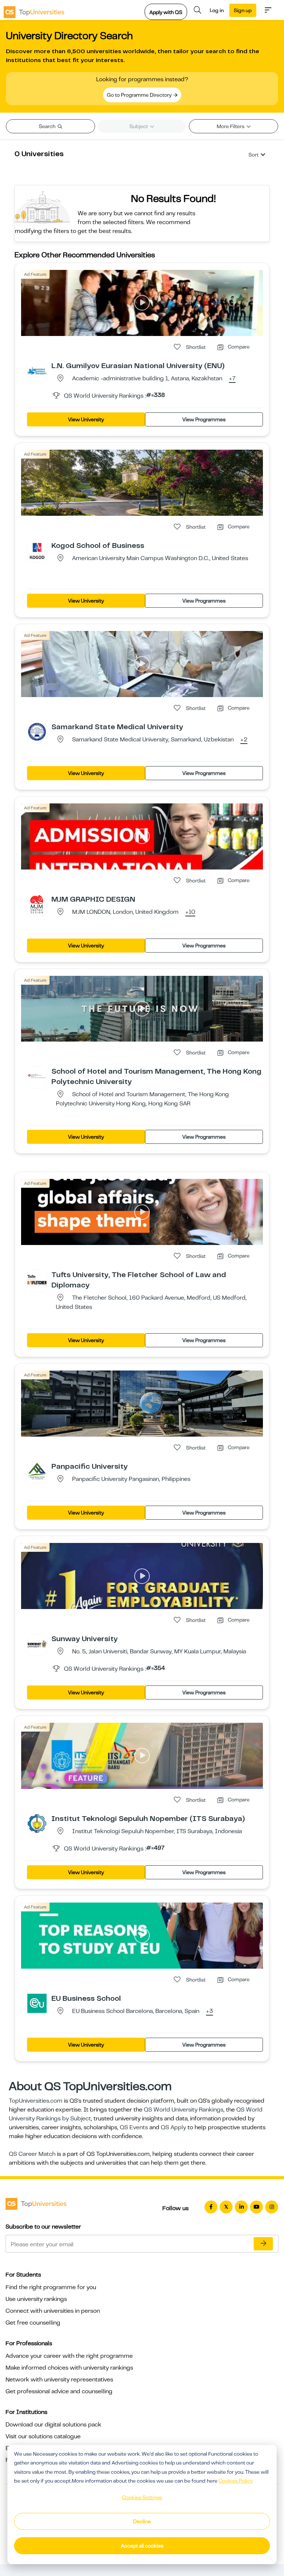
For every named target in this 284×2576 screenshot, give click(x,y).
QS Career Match (32, 2154)
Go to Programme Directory (140, 95)
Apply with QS (166, 12)
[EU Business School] (37, 2003)
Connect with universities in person (53, 2311)
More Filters (231, 126)
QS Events (134, 2127)
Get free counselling (33, 2323)
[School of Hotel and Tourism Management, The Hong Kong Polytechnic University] (37, 1076)
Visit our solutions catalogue (43, 2436)
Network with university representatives (59, 2380)
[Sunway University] (37, 1643)
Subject (139, 126)
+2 (244, 740)
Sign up (243, 10)
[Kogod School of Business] (37, 550)
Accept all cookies (142, 2546)
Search (48, 126)
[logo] (34, 10)
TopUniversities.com (36, 2101)
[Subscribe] (263, 2244)
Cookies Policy (236, 2481)
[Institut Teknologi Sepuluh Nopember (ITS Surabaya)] (37, 1823)
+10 (190, 912)
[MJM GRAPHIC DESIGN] (37, 904)
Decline (142, 2521)
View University (86, 419)
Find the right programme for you (51, 2287)
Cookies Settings (142, 2497)
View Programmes (204, 419)
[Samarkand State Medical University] (37, 731)
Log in (217, 10)
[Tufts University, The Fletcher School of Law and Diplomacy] (37, 1279)
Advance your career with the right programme (69, 2356)
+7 (232, 379)
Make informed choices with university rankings (69, 2368)
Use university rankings (36, 2299)
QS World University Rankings (184, 2110)
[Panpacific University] (37, 1471)
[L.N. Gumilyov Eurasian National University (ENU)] (37, 370)
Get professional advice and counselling (59, 2391)
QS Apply (173, 2127)
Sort (253, 155)
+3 (209, 2011)
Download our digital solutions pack (53, 2425)
